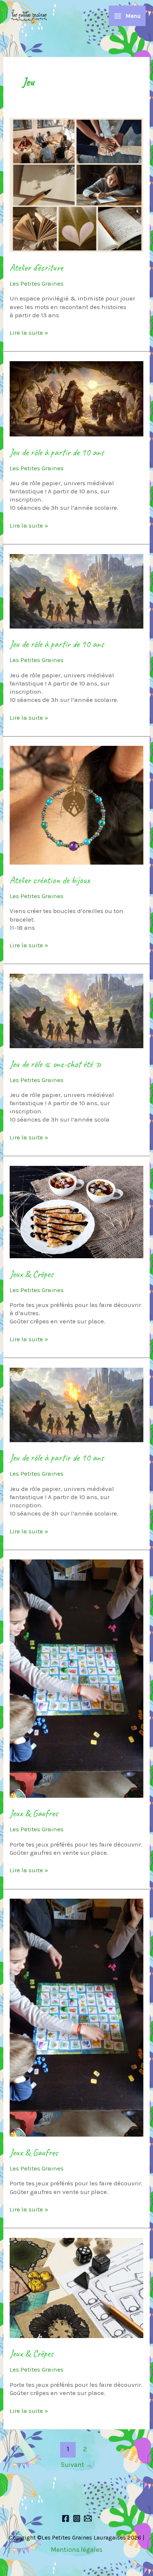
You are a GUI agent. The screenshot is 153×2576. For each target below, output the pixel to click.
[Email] (88, 2518)
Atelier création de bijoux (50, 880)
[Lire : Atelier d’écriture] (76, 184)
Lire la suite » (29, 332)
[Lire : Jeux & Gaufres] (76, 1678)
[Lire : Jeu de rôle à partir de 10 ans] (76, 398)
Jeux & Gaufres (34, 1813)
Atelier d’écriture (36, 268)
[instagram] (77, 2518)
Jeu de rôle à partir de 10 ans (57, 452)
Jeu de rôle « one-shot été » (56, 1064)
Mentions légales (77, 2550)
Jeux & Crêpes (32, 1274)
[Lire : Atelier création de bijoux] (76, 805)
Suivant (76, 2465)
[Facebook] (66, 2518)
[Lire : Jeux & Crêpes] (76, 1211)
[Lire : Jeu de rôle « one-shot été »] (76, 1010)
